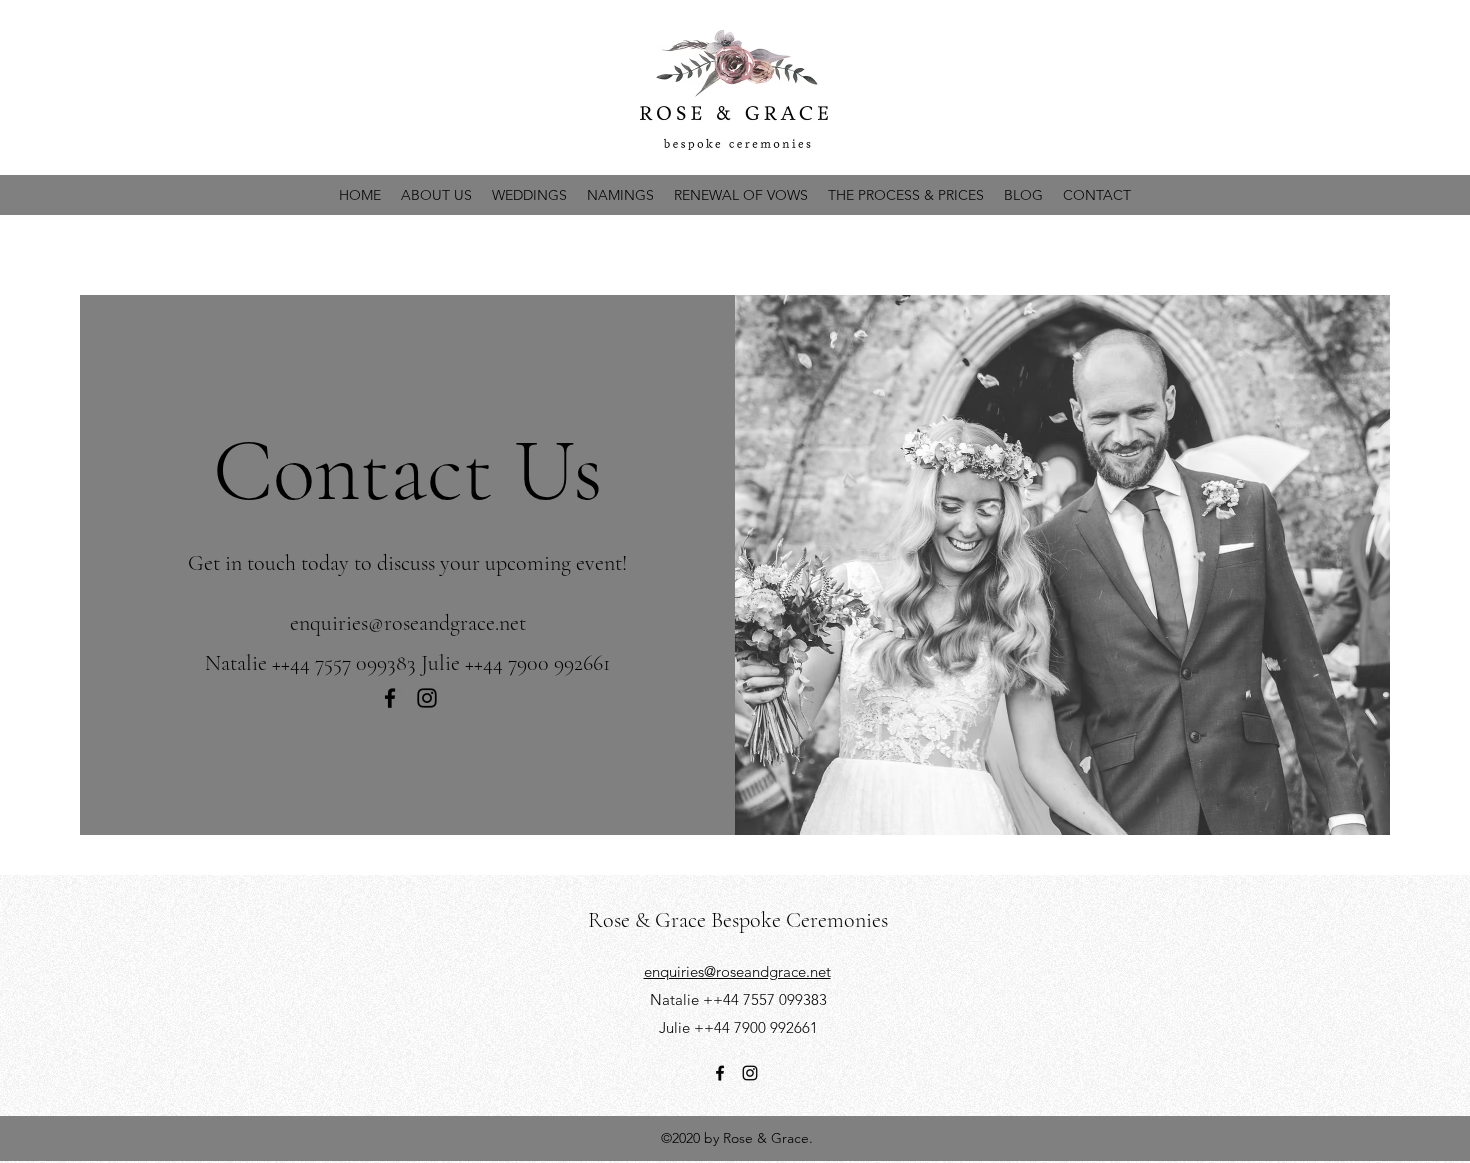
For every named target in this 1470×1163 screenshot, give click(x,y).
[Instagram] (427, 698)
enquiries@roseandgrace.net (408, 623)
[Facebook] (390, 698)
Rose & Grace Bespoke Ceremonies (738, 920)
